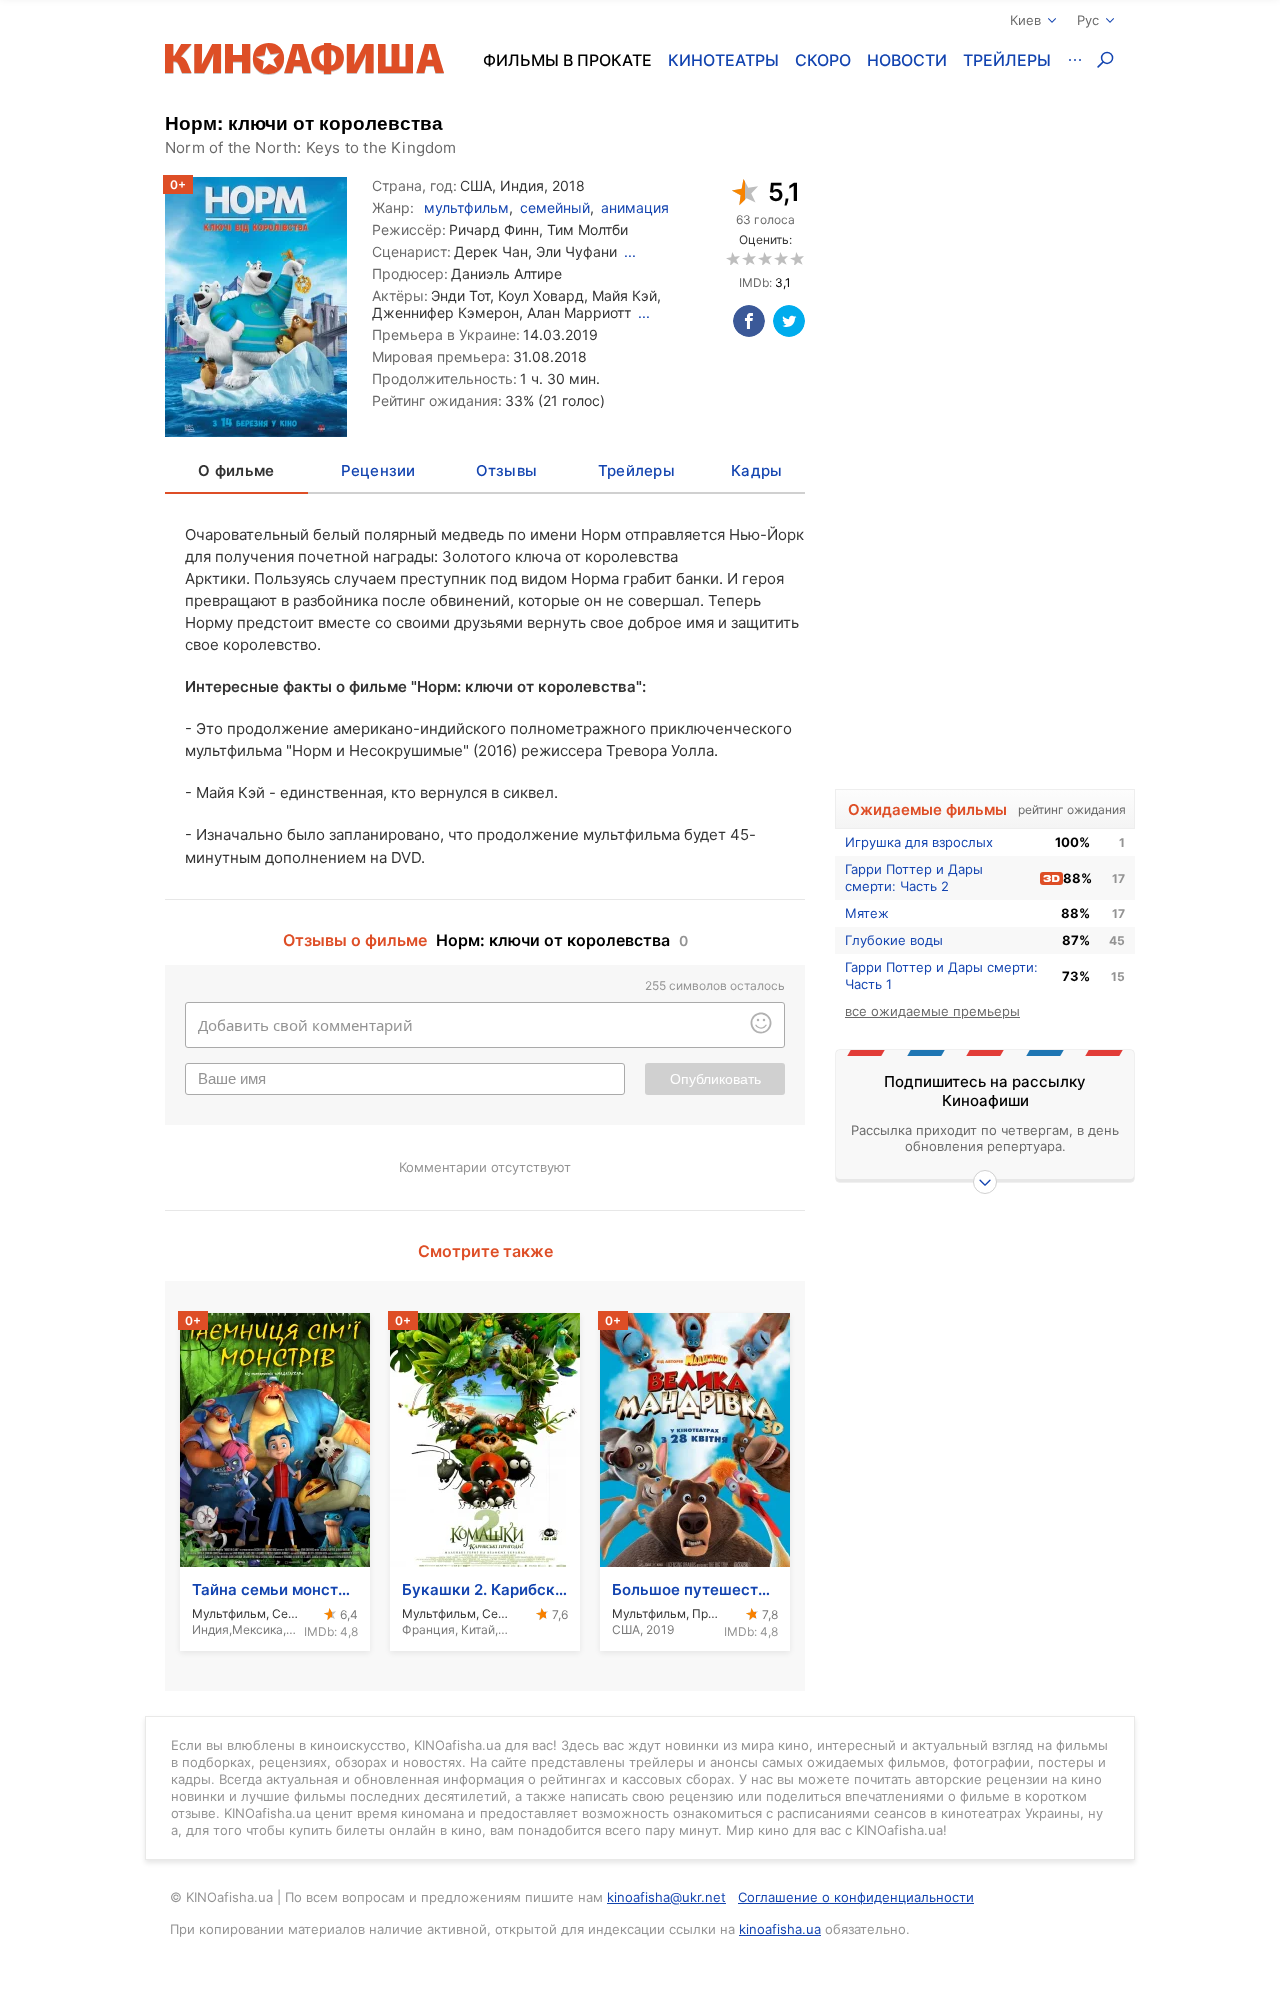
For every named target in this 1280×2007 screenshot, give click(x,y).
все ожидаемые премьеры (932, 1011)
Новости (907, 60)
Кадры (756, 470)
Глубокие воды (894, 940)
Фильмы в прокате (567, 60)
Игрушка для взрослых (919, 842)
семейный (555, 207)
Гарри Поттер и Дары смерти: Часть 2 (914, 877)
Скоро (823, 60)
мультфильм (466, 207)
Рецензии (378, 470)
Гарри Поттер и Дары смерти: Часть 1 (941, 975)
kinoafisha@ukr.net (666, 1897)
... (630, 251)
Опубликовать (715, 1079)
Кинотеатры (723, 60)
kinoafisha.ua (780, 1929)
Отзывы (507, 470)
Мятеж (867, 913)
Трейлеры (1007, 60)
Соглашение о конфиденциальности (856, 1897)
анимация (635, 207)
